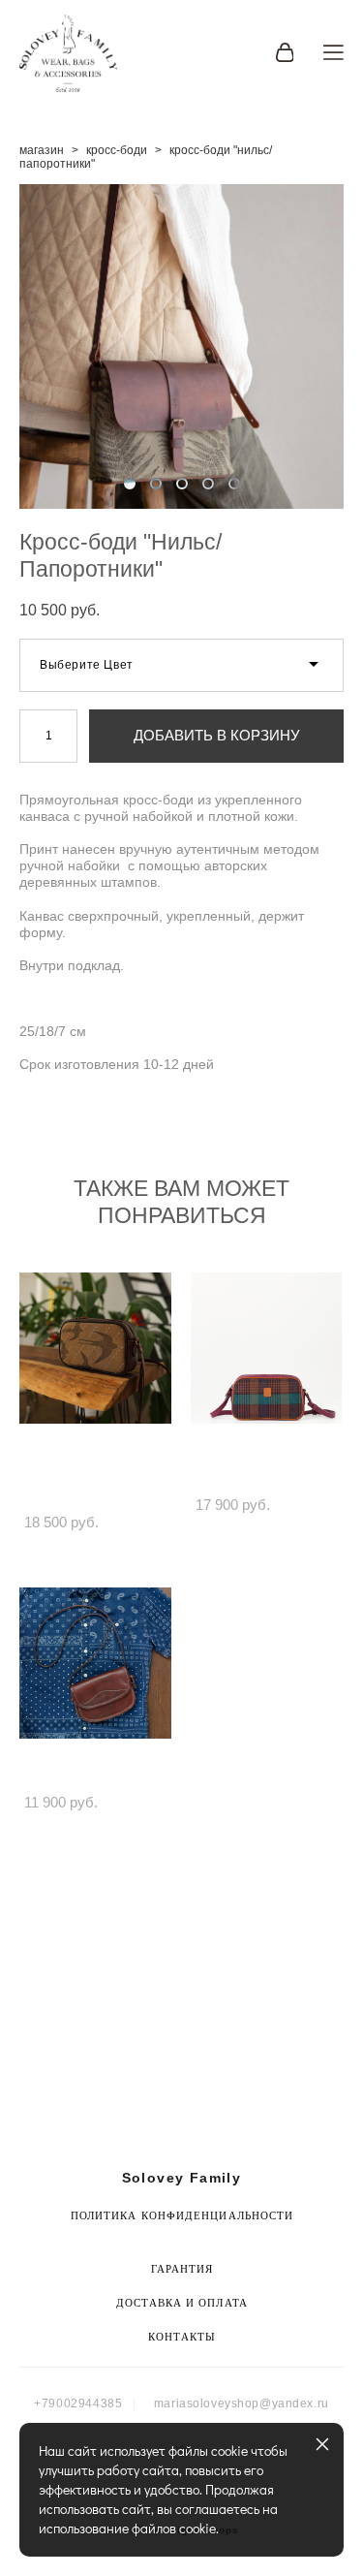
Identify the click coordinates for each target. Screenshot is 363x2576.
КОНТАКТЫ (182, 2337)
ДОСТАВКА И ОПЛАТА (182, 2303)
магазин (42, 150)
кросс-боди (117, 150)
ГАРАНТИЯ (182, 2269)
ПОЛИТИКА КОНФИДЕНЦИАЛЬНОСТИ (182, 2215)
